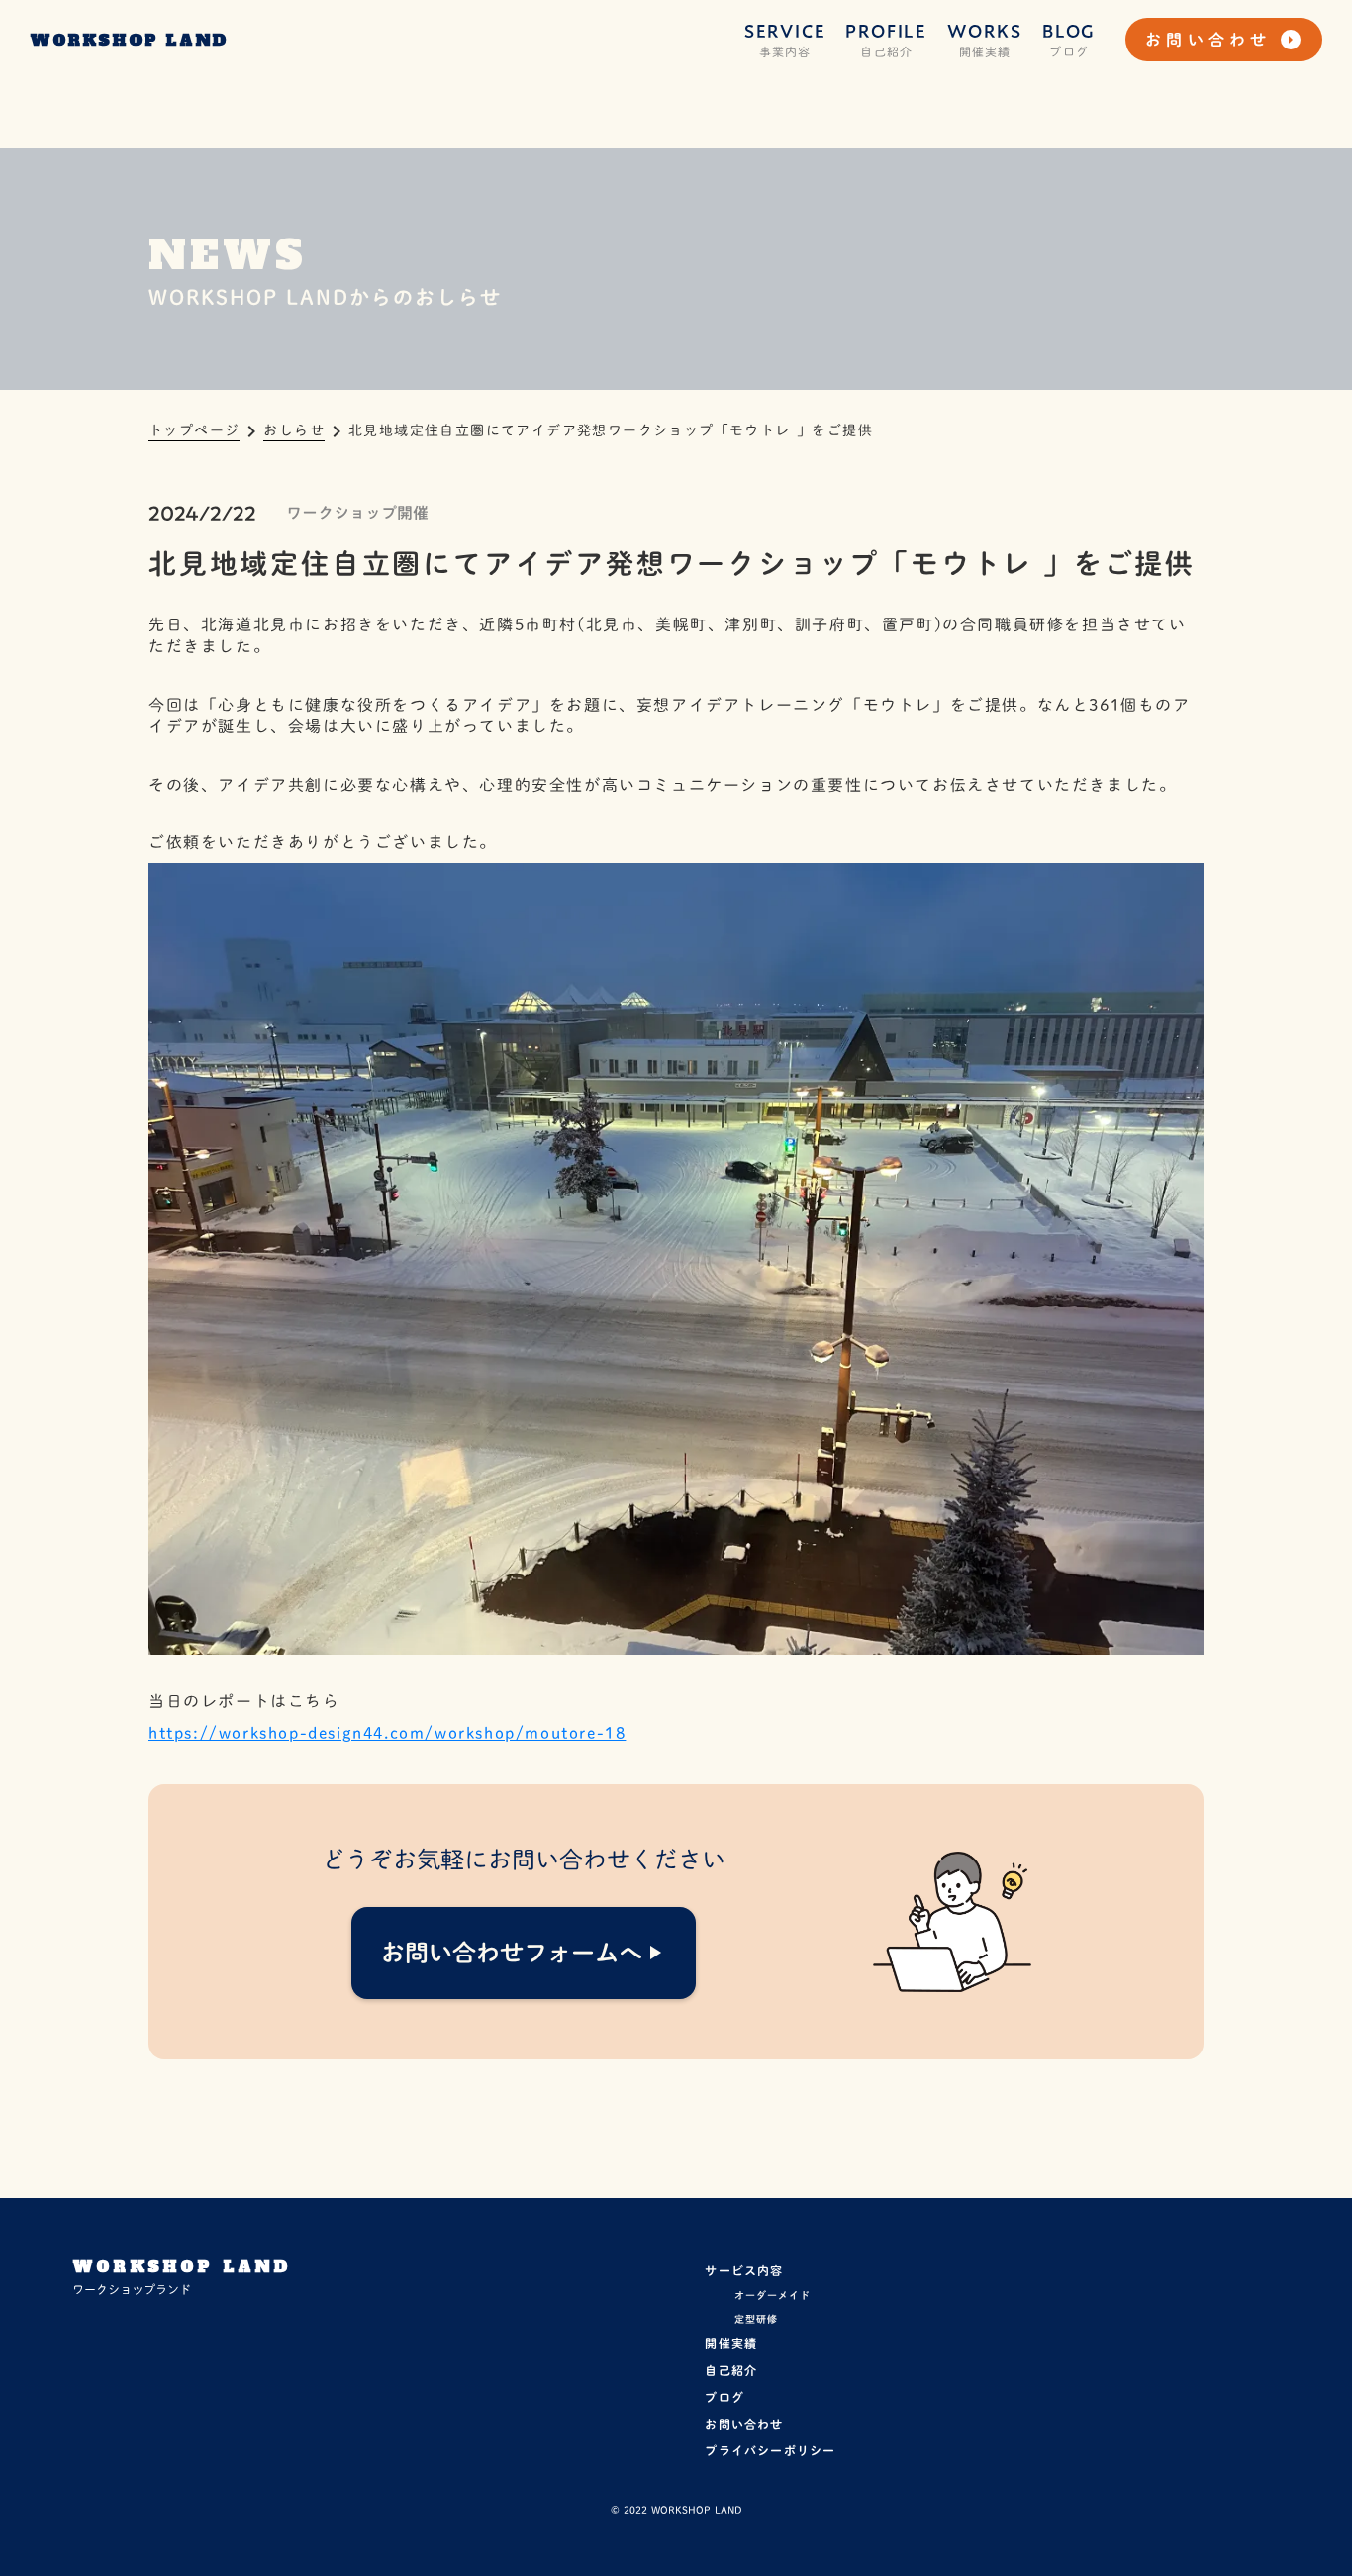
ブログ (724, 2397)
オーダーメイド (773, 2295)
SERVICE (785, 31)
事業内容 (785, 51)
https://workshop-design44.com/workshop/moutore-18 (387, 1733)
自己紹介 (731, 2370)
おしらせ (294, 430)
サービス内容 (744, 2270)
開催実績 (731, 2343)
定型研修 (756, 2319)
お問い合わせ (744, 2424)
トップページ (194, 430)
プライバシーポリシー (770, 2450)
